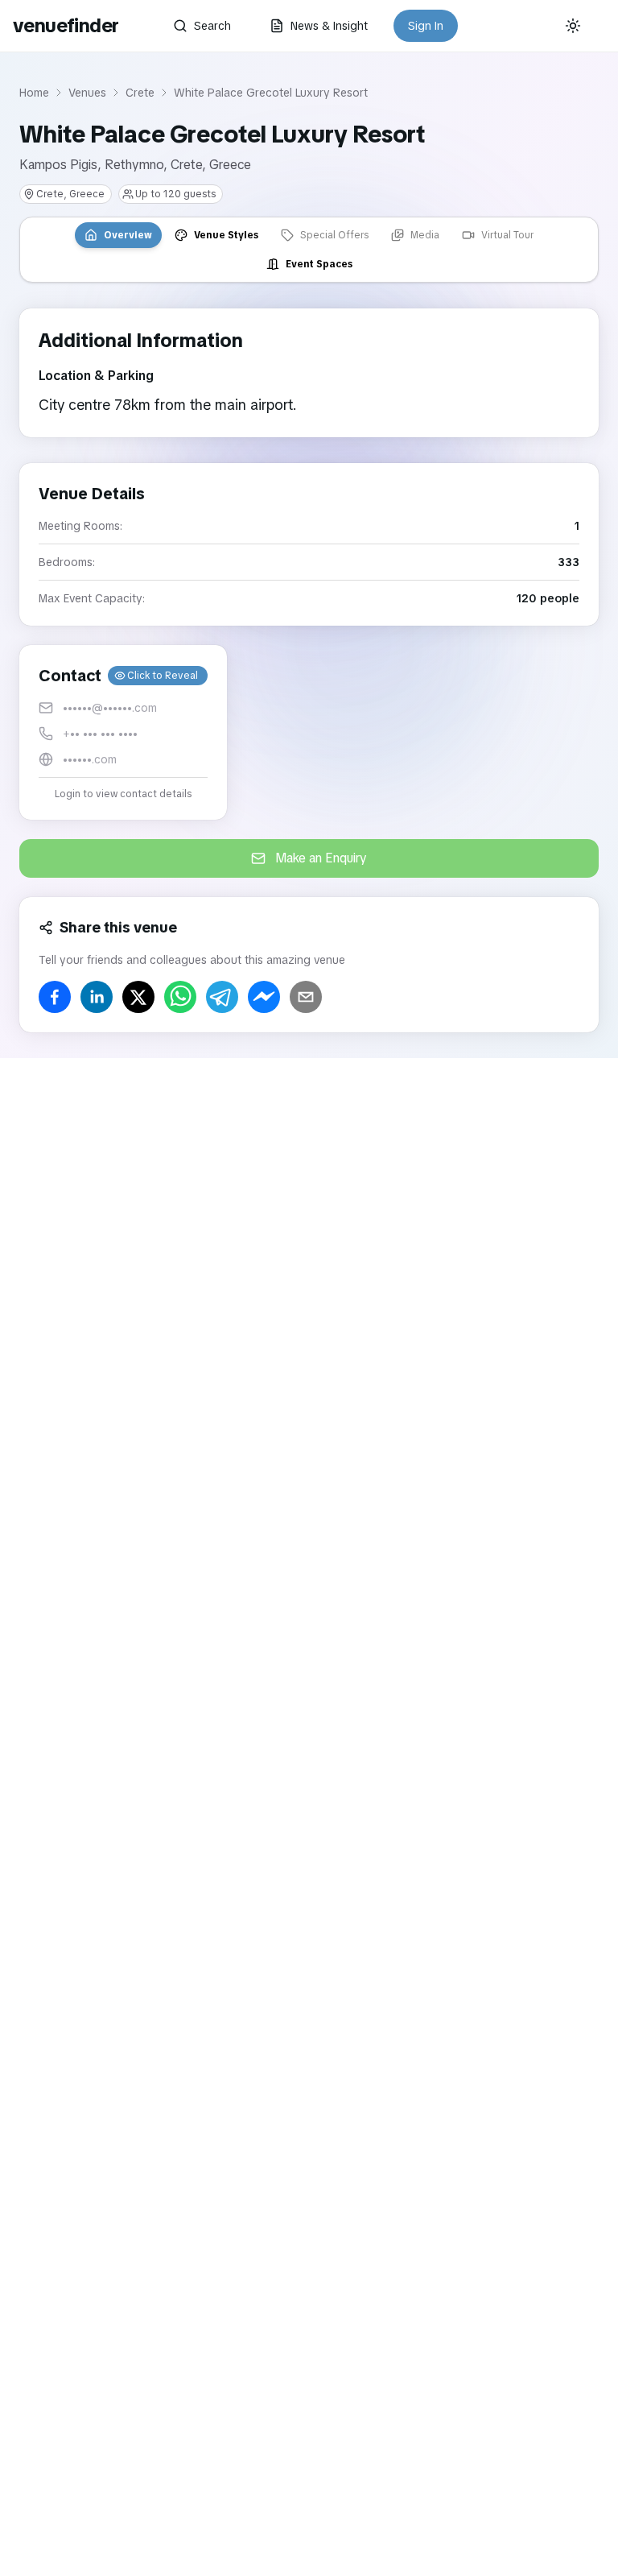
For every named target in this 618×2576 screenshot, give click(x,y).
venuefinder (66, 25)
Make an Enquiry (321, 858)
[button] (123, 732)
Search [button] (212, 26)
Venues (87, 93)
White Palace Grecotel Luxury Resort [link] (271, 93)
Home (34, 93)
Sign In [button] (426, 26)
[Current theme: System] (573, 26)
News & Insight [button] (329, 26)
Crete (140, 93)
